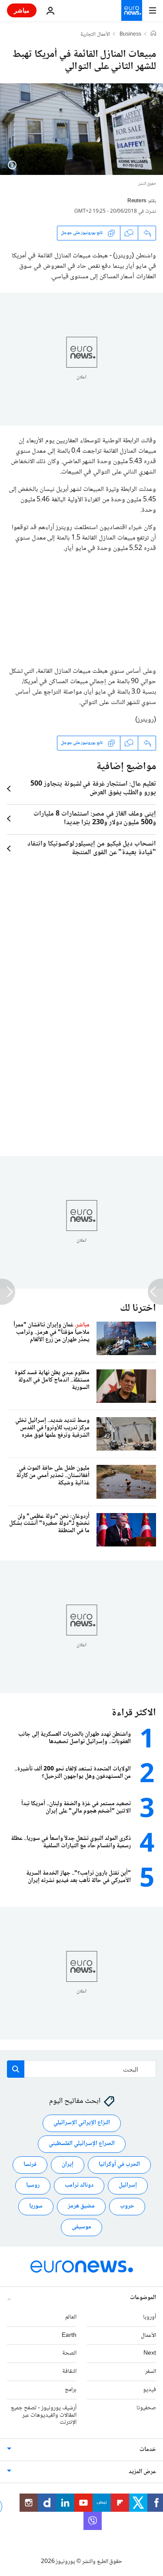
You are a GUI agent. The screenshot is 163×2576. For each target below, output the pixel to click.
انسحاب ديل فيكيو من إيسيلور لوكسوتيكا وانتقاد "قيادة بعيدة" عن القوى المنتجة (92, 849)
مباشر (22, 10)
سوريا (36, 2206)
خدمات (148, 2450)
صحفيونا (146, 2408)
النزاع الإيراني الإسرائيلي (82, 2123)
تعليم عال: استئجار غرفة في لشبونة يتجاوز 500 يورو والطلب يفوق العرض (93, 789)
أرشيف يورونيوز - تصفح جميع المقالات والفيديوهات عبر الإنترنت (44, 2415)
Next (150, 2353)
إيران (68, 2165)
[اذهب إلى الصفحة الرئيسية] (132, 10)
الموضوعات (143, 2297)
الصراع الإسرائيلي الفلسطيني (82, 2144)
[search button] (16, 2069)
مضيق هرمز (81, 2206)
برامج (71, 2390)
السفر (151, 2372)
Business (130, 35)
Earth (69, 2335)
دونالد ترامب (79, 2185)
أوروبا (150, 2317)
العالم (71, 2317)
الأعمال (148, 2335)
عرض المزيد (142, 2472)
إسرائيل (128, 2185)
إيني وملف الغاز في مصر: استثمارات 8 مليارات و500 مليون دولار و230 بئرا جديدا (95, 819)
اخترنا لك (138, 1308)
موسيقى (81, 2227)
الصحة (69, 2353)
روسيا (33, 2185)
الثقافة (69, 2372)
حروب (127, 2206)
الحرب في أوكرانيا (119, 2165)
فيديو (150, 2390)
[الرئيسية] (153, 34)
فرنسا (30, 2165)
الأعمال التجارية (95, 35)
